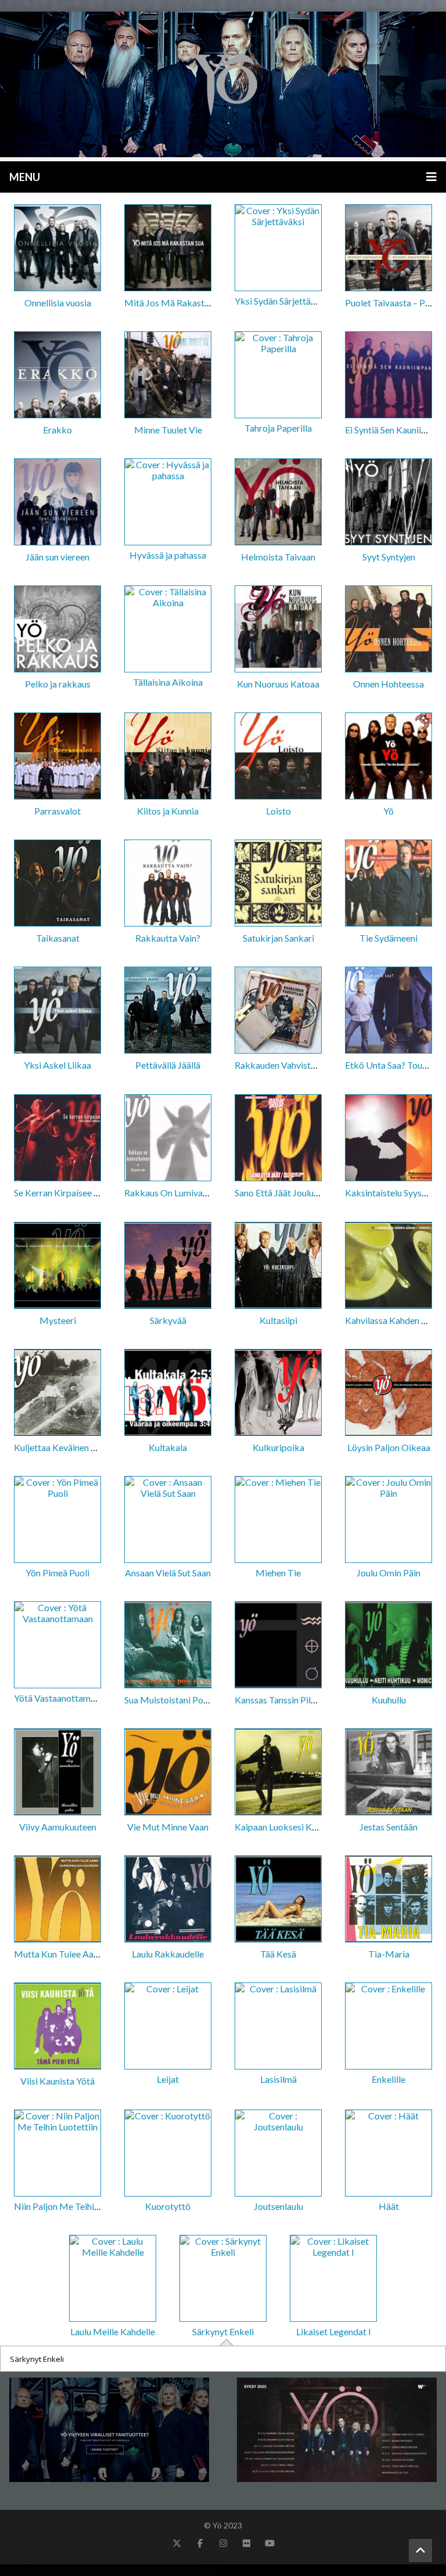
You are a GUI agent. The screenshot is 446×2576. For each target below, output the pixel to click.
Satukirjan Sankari (278, 938)
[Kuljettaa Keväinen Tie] (57, 1393)
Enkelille (389, 2079)
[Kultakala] (168, 1393)
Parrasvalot (57, 811)
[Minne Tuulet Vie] (168, 376)
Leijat (168, 2079)
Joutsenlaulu (278, 2206)
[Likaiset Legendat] (223, 84)
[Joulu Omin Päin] (389, 1520)
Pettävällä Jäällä (168, 1065)
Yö (389, 811)
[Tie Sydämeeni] (389, 884)
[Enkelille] (389, 2027)
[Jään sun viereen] (57, 503)
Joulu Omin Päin (389, 1573)
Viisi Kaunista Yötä (57, 2081)
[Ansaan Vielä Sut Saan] (168, 1520)
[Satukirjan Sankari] (278, 884)
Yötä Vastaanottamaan (59, 1698)
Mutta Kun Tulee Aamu (60, 1954)
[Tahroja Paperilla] (278, 376)
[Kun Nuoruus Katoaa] (278, 630)
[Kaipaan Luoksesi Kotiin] (278, 1773)
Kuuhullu (389, 1700)
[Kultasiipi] (278, 1266)
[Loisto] (278, 757)
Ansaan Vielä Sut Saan (168, 1573)
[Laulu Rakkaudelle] (168, 1900)
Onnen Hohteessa (389, 684)
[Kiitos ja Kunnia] (168, 757)
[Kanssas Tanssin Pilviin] (278, 1646)
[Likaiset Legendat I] (333, 2279)
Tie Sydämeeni (389, 938)
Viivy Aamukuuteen (58, 1827)
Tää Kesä (278, 1954)
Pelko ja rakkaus (58, 684)
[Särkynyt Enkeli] (223, 2279)
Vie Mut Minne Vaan (168, 1827)
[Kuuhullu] (389, 1646)
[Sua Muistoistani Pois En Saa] (168, 1646)
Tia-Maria (389, 1954)
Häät (389, 2206)
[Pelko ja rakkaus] (57, 630)
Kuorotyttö (168, 2206)
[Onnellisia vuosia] (57, 249)
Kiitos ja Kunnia (168, 811)
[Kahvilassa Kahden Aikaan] (389, 1266)
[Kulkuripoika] (278, 1393)
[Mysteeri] (57, 1266)
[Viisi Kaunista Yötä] (57, 2027)
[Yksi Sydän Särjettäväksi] (278, 249)
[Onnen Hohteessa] (389, 630)
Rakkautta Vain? (168, 938)
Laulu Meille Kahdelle (113, 2331)
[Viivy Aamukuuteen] (57, 1773)
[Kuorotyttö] (168, 2154)
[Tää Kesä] (278, 1900)
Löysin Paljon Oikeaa (389, 1447)
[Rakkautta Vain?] (168, 884)
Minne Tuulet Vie (168, 430)
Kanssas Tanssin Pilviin (280, 1700)
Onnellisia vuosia (58, 303)
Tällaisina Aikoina (168, 682)
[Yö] (389, 757)
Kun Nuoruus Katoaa (278, 684)
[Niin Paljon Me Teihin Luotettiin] (57, 2154)
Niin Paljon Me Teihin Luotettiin (77, 2206)
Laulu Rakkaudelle (168, 1954)
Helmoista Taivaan (278, 557)
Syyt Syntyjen (389, 557)
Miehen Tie (278, 1573)
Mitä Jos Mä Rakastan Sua (177, 303)
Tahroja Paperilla (278, 428)
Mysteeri (58, 1320)
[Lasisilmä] (278, 2027)
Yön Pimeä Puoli (57, 1573)
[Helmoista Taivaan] (278, 503)
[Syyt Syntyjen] (389, 503)
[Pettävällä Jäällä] (168, 1011)
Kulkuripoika (278, 1447)
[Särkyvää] (168, 1266)
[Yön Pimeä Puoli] (57, 1520)
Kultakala (168, 1447)
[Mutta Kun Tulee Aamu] (57, 1900)
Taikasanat (58, 938)
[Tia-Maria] (389, 1900)
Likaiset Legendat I (334, 2331)
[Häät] (389, 2154)
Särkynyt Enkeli (223, 2331)
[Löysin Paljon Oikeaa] (389, 1393)
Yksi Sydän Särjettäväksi (283, 301)
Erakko (57, 430)
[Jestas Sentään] (389, 1773)
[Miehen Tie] (278, 1520)
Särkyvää (168, 1320)
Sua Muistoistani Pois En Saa (181, 1700)
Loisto (278, 811)
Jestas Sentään (389, 1827)
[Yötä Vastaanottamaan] (57, 1646)
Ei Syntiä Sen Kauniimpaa (394, 430)
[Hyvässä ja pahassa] (168, 503)
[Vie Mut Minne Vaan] (168, 1773)
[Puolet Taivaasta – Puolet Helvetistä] (389, 249)
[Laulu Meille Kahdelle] (113, 2279)
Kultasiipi (278, 1320)
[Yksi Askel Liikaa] (57, 1011)
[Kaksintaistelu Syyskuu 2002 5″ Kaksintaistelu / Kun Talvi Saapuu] (389, 1139)
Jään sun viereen (57, 557)
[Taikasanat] (57, 884)
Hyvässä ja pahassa (168, 555)
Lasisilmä (278, 2079)
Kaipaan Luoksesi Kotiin (282, 1827)
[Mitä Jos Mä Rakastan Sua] (168, 249)
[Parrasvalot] (57, 757)
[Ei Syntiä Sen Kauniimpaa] (389, 376)
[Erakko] (57, 376)
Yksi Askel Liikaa (57, 1065)
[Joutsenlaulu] (278, 2154)
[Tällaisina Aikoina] (168, 630)
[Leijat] (168, 2027)
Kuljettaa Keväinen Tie (59, 1447)
